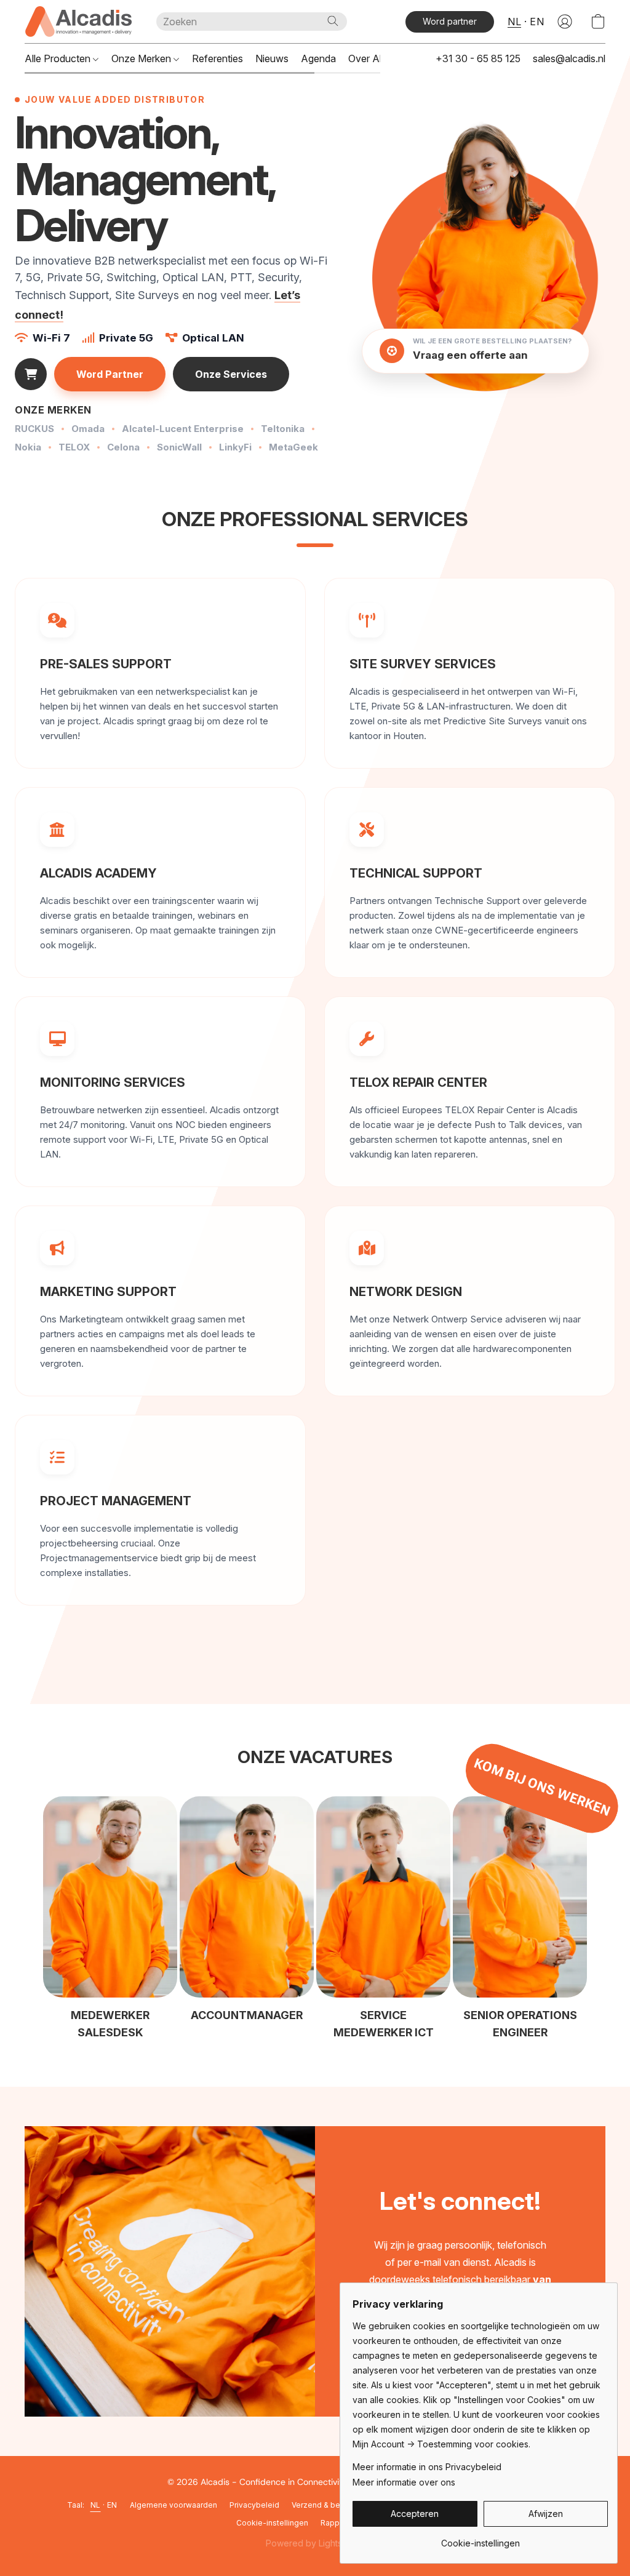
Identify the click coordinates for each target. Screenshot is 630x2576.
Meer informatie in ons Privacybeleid (427, 2467)
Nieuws (272, 58)
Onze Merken (142, 58)
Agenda (318, 58)
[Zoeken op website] (333, 21)
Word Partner (110, 374)
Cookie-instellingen (272, 2523)
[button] (78, 22)
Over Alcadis (377, 58)
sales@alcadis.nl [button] (569, 58)
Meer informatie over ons (404, 2482)
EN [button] (537, 22)
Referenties (217, 58)
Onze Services (231, 374)
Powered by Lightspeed (315, 2543)
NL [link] (96, 2505)
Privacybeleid (254, 2505)
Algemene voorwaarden (173, 2505)
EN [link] (112, 2505)
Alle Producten (59, 58)
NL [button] (514, 22)
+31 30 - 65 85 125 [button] (478, 58)
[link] (480, 2539)
